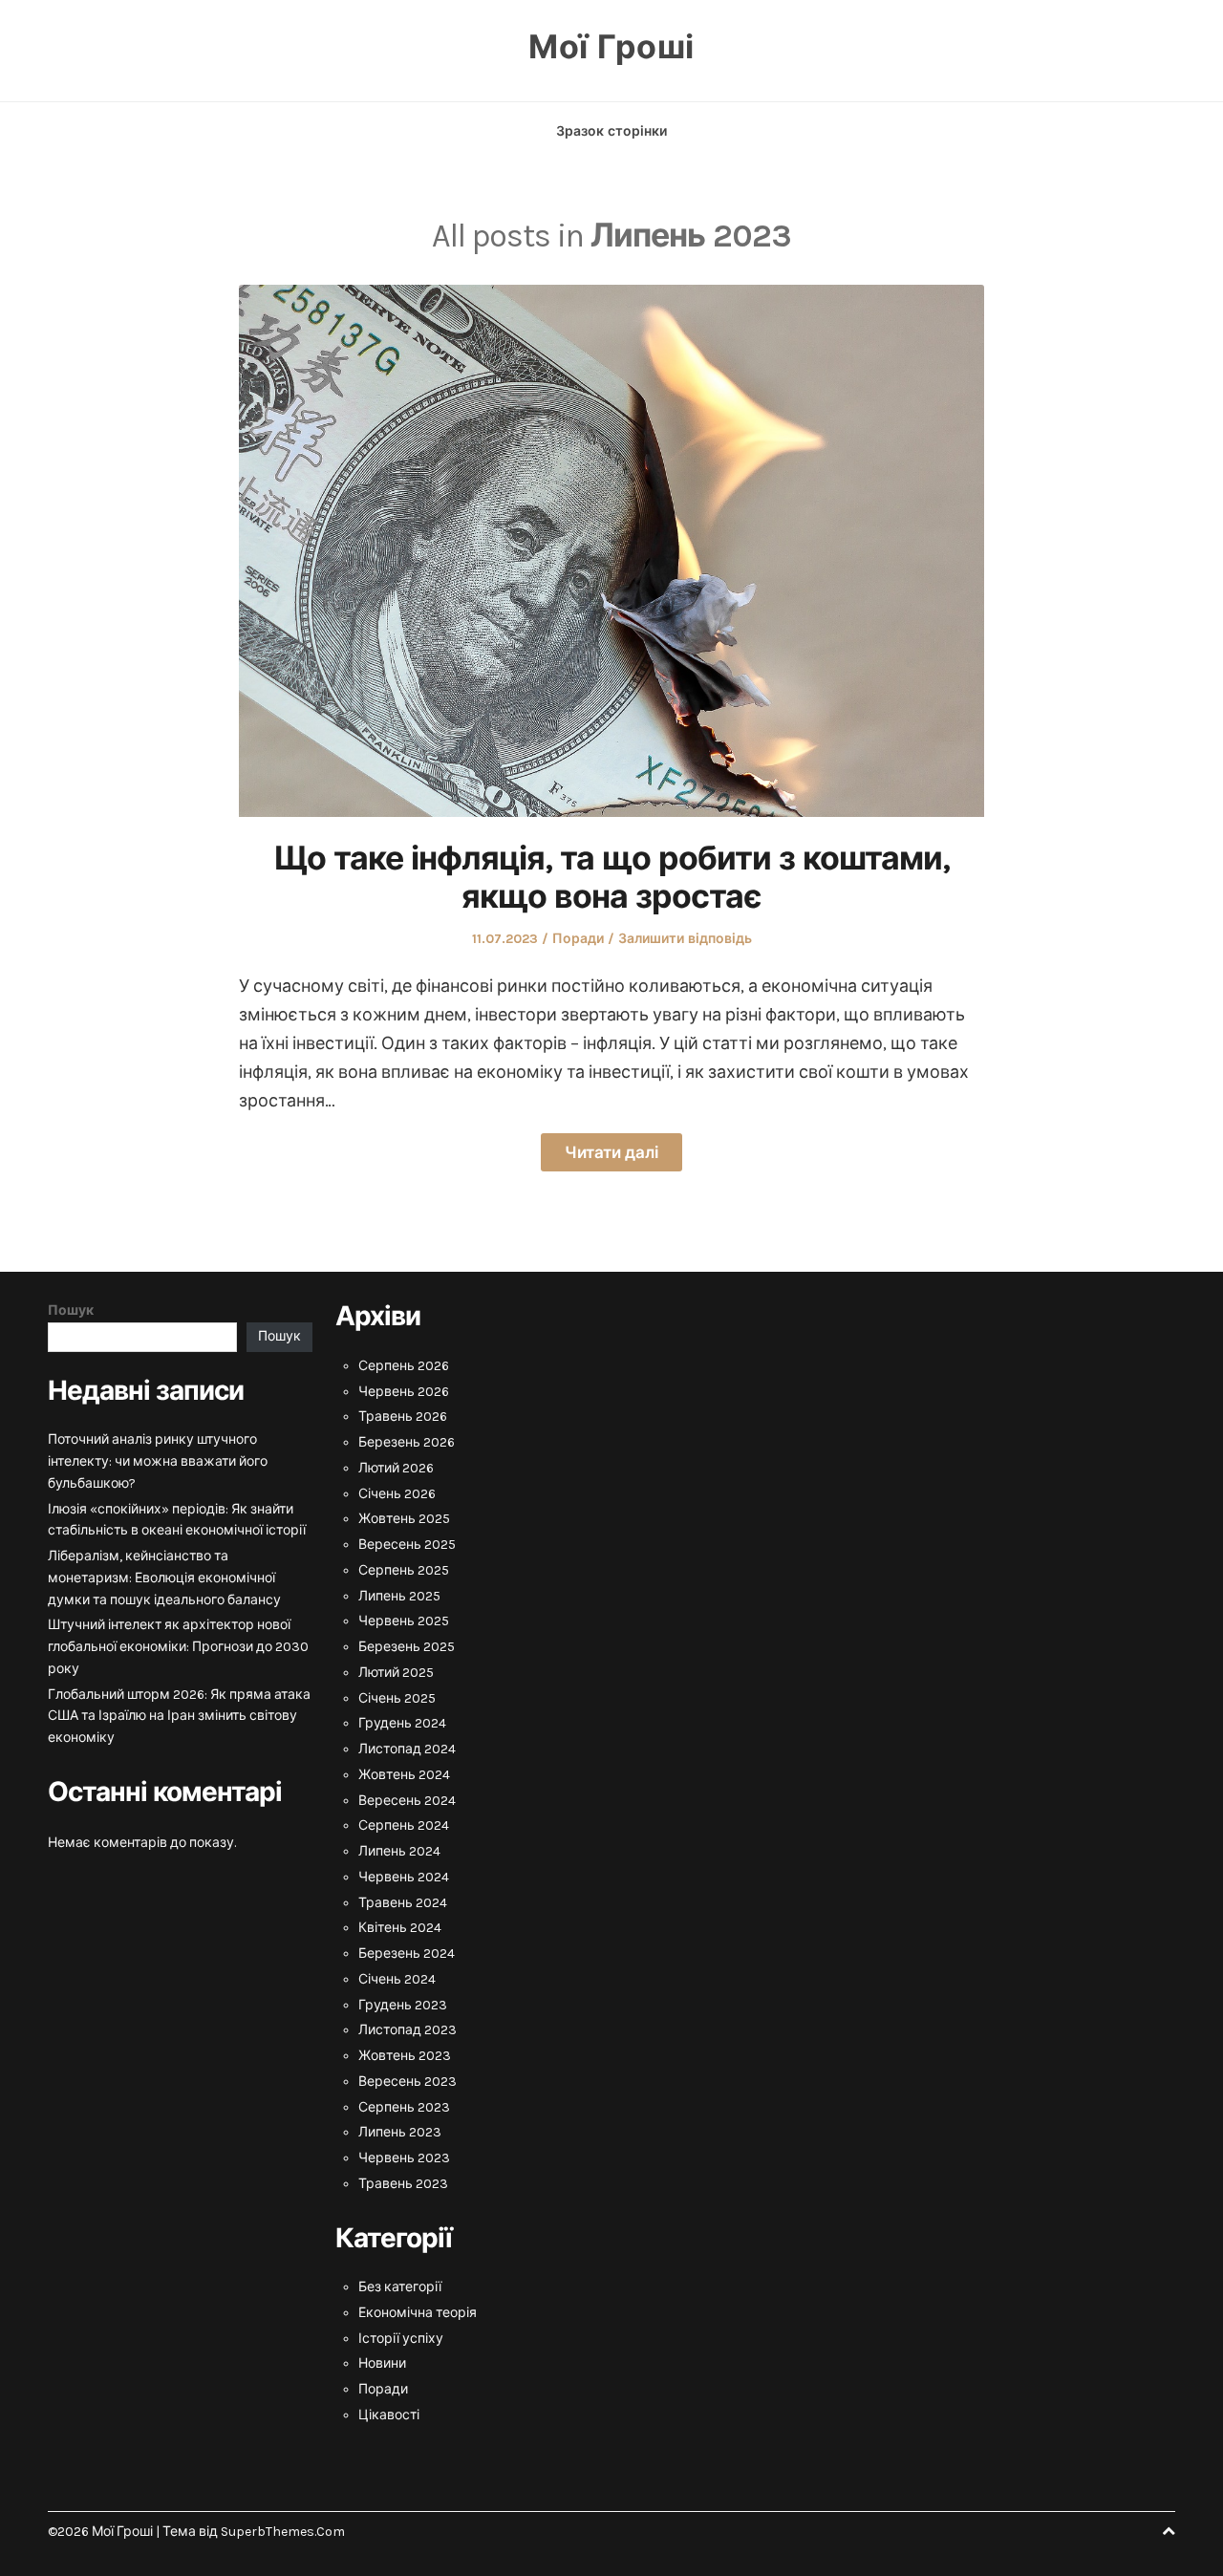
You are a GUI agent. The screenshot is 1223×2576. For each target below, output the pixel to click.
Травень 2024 (403, 1903)
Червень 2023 (404, 2158)
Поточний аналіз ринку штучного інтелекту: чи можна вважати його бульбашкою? (158, 1461)
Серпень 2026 (404, 1366)
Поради (578, 939)
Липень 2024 (399, 1851)
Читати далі (611, 1152)
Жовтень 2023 (405, 2056)
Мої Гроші (611, 48)
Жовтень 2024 (404, 1775)
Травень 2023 (403, 2184)
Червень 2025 (404, 1621)
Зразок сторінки (611, 131)
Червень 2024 (404, 1877)
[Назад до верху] (1169, 2532)
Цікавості (389, 2415)
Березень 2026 (407, 1442)
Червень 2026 (404, 1392)
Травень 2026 (403, 1417)
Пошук (71, 1310)
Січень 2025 (397, 1698)
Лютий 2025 (396, 1673)
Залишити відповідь (685, 939)
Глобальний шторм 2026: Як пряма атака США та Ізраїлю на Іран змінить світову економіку (179, 1717)
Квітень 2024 (400, 1928)
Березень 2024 (407, 1953)
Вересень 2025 (407, 1545)
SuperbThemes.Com (283, 2532)
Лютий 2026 (396, 1468)
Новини (382, 2363)
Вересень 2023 (408, 2082)
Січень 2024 (397, 1979)
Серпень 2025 (404, 1570)
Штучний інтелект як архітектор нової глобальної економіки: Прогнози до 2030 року (178, 1647)
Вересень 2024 (407, 1801)
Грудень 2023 (403, 2005)
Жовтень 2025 (404, 1519)
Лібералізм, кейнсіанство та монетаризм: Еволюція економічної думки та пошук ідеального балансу (164, 1578)
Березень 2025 (407, 1647)
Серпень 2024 (404, 1825)
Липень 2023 (400, 2132)
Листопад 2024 (407, 1749)
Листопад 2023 (408, 2030)
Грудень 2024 (402, 1723)
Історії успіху (401, 2339)
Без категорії (400, 2287)
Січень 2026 (397, 1494)
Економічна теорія (418, 2313)
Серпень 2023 (404, 2107)
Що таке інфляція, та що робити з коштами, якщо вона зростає (611, 879)
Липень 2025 (399, 1596)
